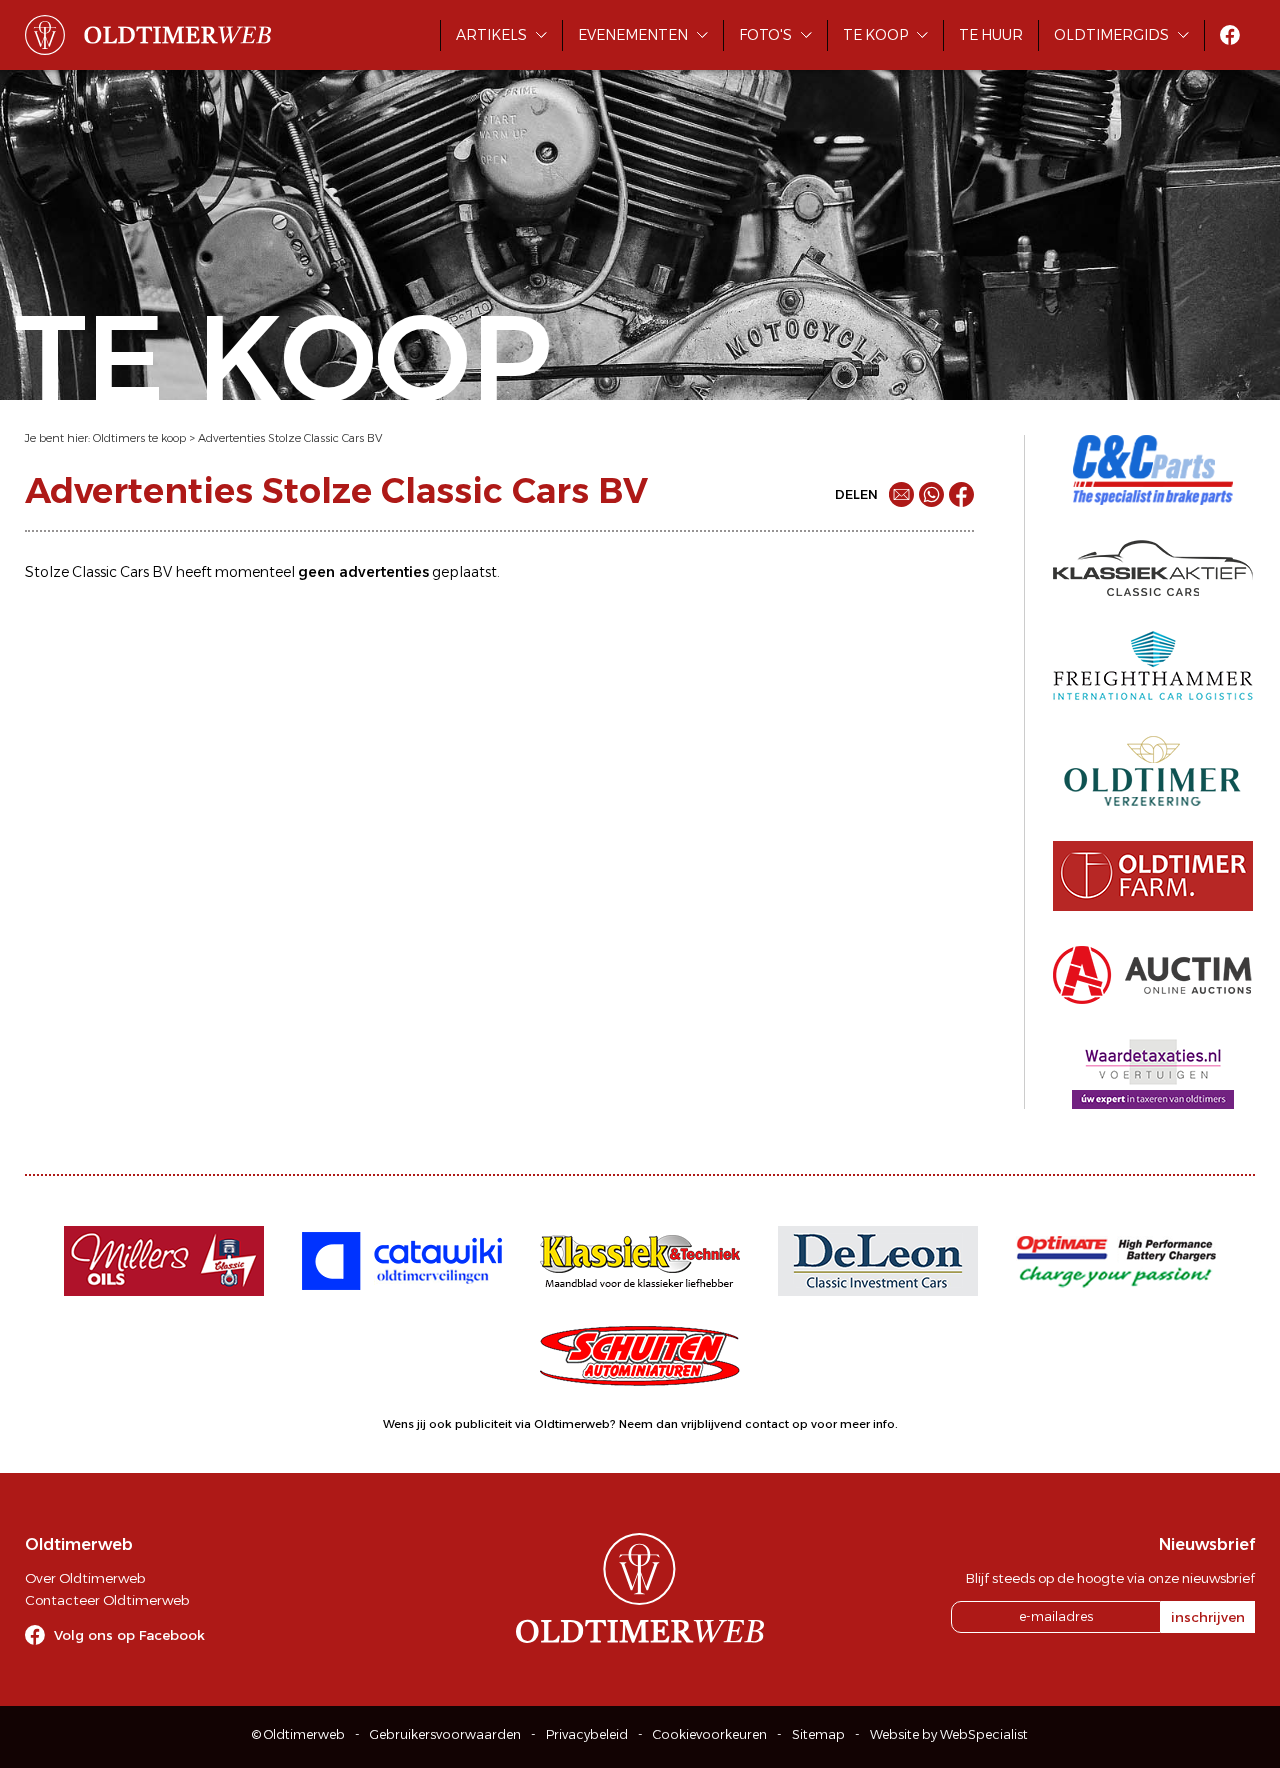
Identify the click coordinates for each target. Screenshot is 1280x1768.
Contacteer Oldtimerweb (107, 1600)
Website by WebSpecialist (949, 1734)
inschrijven (1208, 1617)
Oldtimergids (1111, 35)
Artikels (491, 35)
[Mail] (901, 494)
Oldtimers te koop (139, 438)
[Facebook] (961, 494)
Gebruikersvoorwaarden (445, 1734)
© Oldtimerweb (298, 1734)
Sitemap (818, 1734)
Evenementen (633, 35)
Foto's (765, 35)
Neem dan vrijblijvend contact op (713, 1424)
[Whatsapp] (931, 494)
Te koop (875, 35)
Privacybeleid (587, 1734)
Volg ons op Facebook (129, 1635)
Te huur (991, 35)
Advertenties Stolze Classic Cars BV (290, 438)
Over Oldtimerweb (85, 1578)
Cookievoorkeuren (710, 1734)
